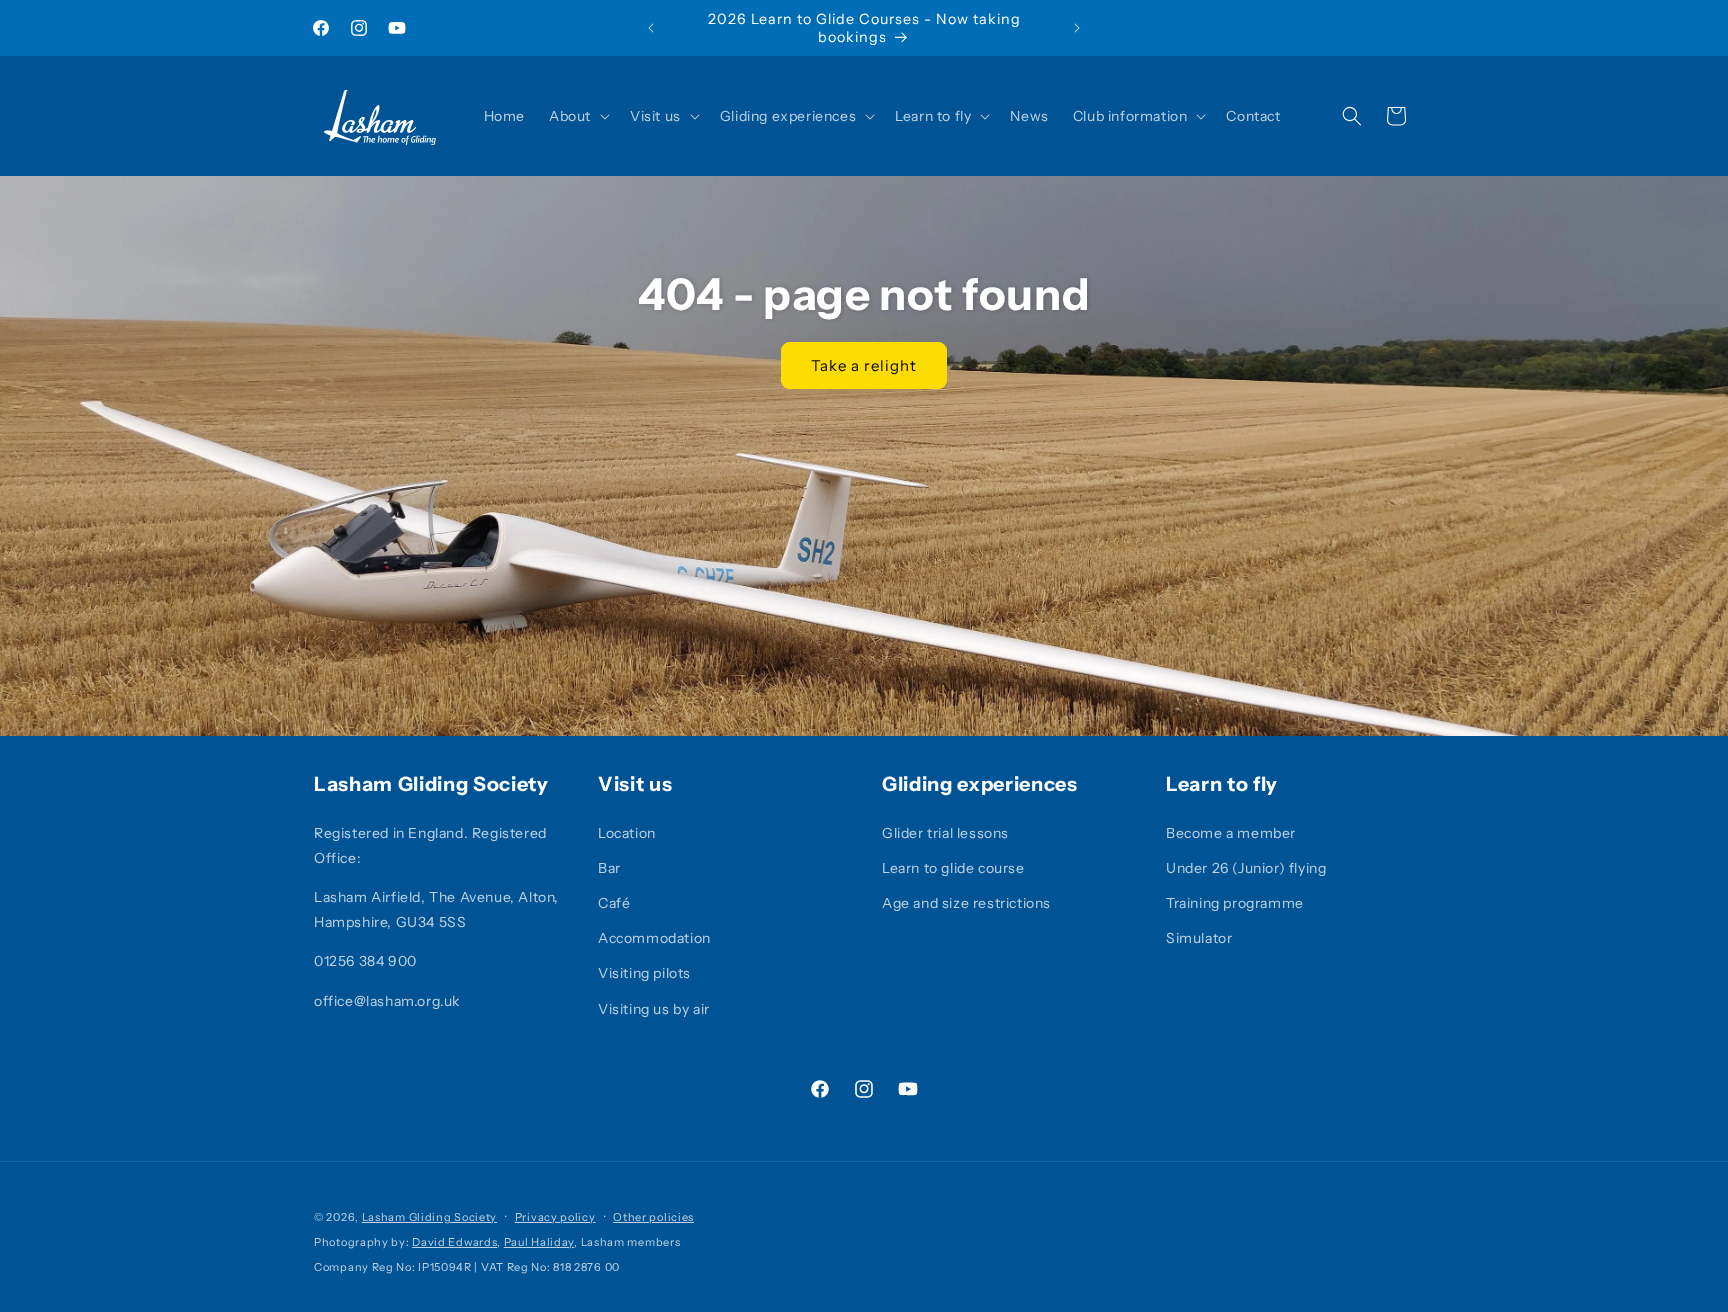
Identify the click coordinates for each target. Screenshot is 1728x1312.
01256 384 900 (365, 961)
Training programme (1235, 903)
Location (627, 833)
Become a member (1231, 833)
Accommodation (654, 938)
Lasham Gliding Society (429, 1217)
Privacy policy (555, 1217)
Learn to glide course (953, 868)
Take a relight (864, 365)
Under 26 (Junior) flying (1246, 868)
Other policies (653, 1217)
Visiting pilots (644, 973)
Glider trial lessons (945, 833)
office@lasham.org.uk (387, 1001)
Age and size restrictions (966, 903)
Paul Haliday (539, 1242)
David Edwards (454, 1242)
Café (614, 903)
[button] (577, 116)
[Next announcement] (1077, 28)
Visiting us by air (654, 1009)
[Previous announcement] (651, 28)
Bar (609, 868)
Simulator (1199, 938)
